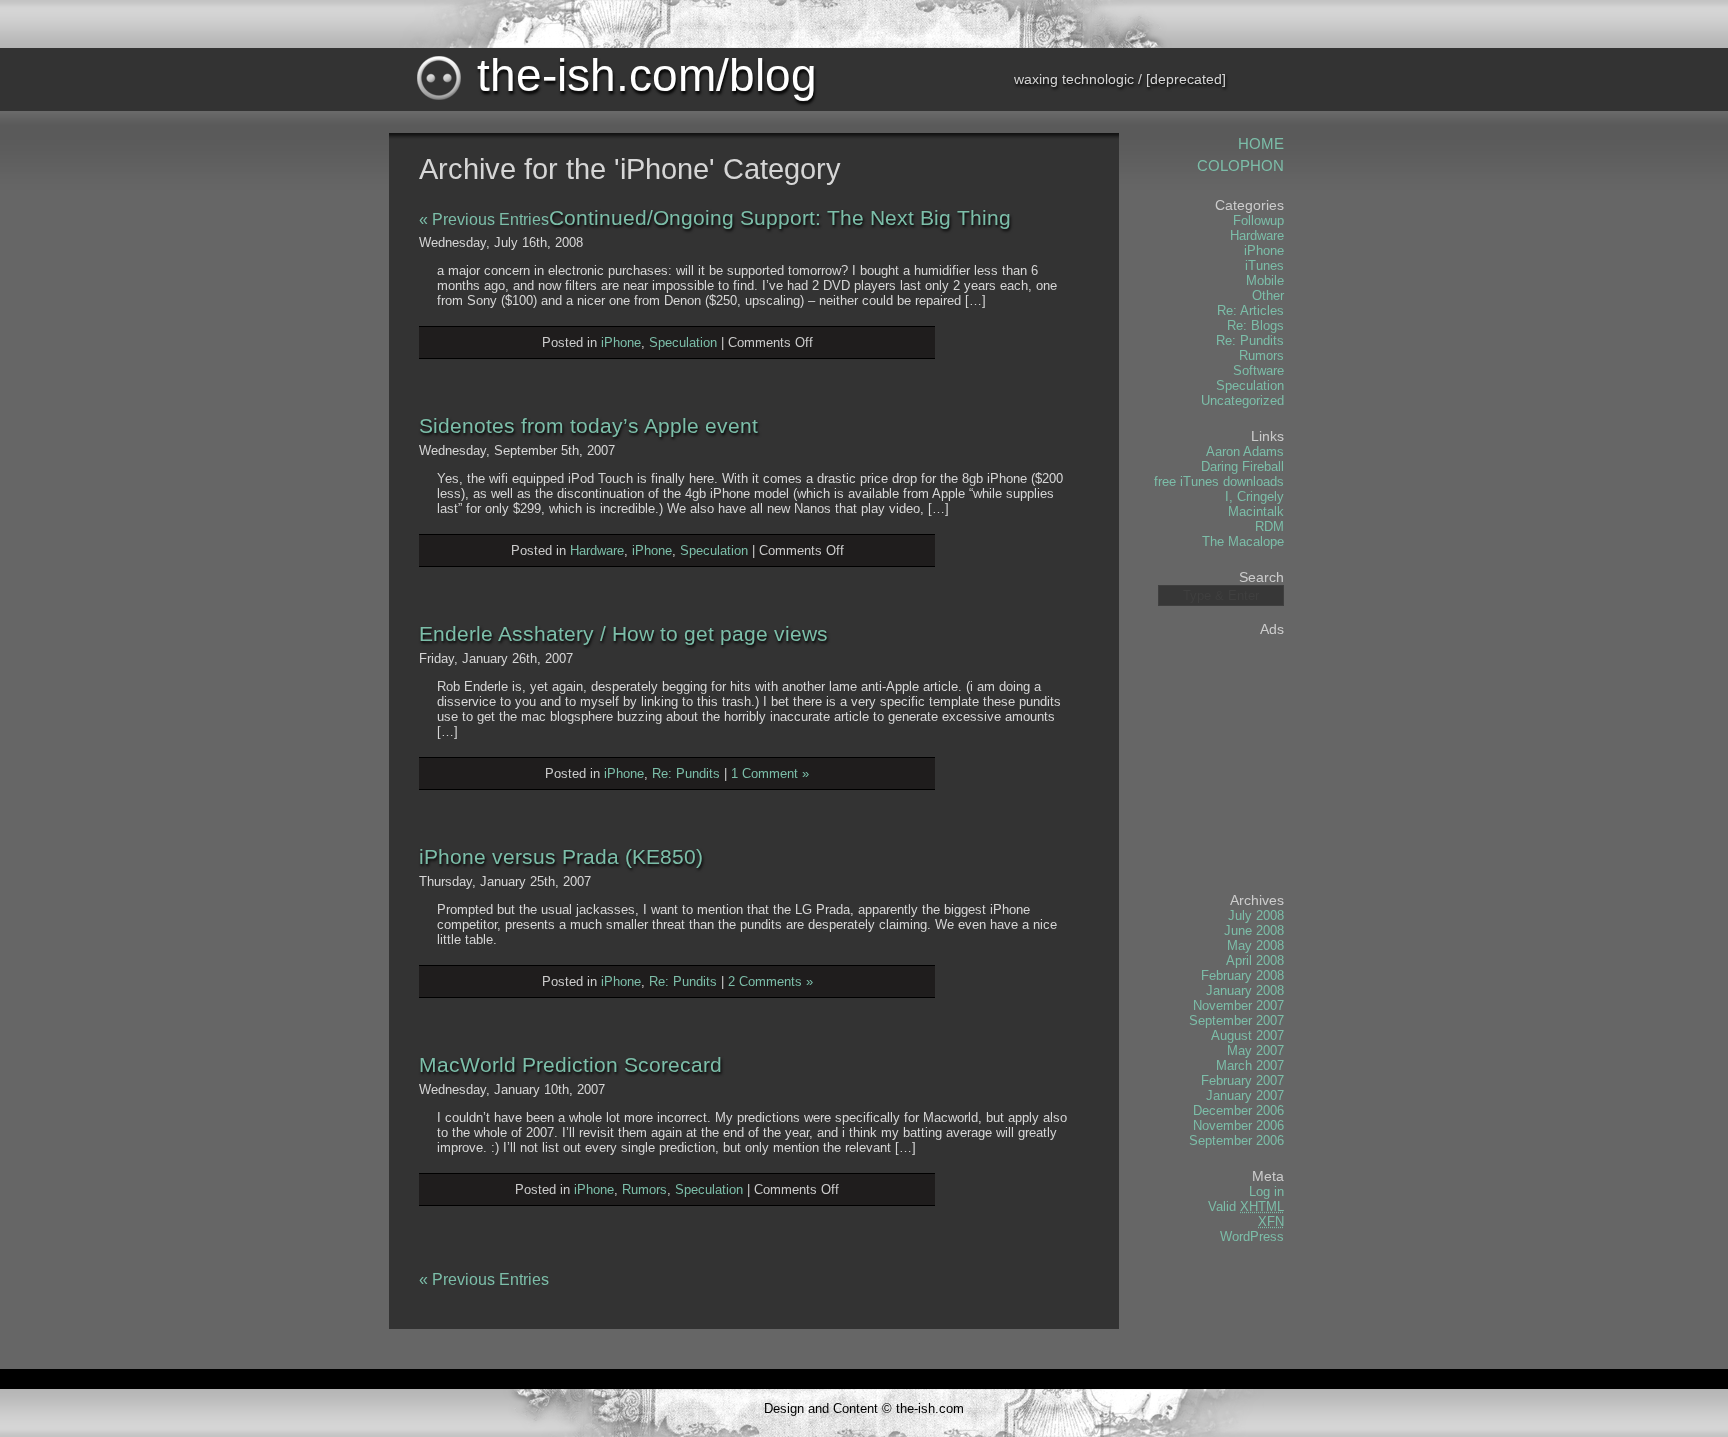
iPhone (621, 342)
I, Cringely (1254, 496)
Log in (1266, 1191)
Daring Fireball (1242, 466)
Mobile (1265, 280)
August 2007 (1247, 1035)
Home (1261, 143)
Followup (1258, 220)
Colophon (1240, 165)
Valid (1246, 1206)
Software (1258, 370)
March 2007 (1250, 1065)
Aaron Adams (1245, 451)
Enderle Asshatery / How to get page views (623, 633)
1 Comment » (770, 773)
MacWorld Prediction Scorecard (570, 1064)
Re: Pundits (686, 773)
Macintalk (1256, 511)
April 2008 (1255, 960)
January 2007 (1245, 1095)
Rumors (644, 1189)
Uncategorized (1242, 400)
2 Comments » (770, 981)
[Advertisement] (1224, 757)
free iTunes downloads (1219, 481)
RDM (1269, 526)
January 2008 (1245, 990)
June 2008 (1254, 930)
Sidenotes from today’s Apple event (588, 425)
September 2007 (1236, 1020)
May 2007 (1255, 1050)
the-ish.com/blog (640, 75)
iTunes (1264, 265)
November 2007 (1238, 1005)
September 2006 (1236, 1140)
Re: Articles (1250, 310)
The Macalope (1243, 541)
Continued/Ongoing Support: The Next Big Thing (780, 217)
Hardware (597, 550)
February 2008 (1242, 975)
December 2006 (1238, 1110)
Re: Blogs (1255, 325)
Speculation (683, 342)
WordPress (1252, 1236)
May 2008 (1255, 945)
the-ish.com (930, 1408)
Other (1268, 295)
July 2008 (1256, 915)
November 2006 (1238, 1125)
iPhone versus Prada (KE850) (561, 856)
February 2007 (1242, 1080)
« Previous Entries (484, 219)
